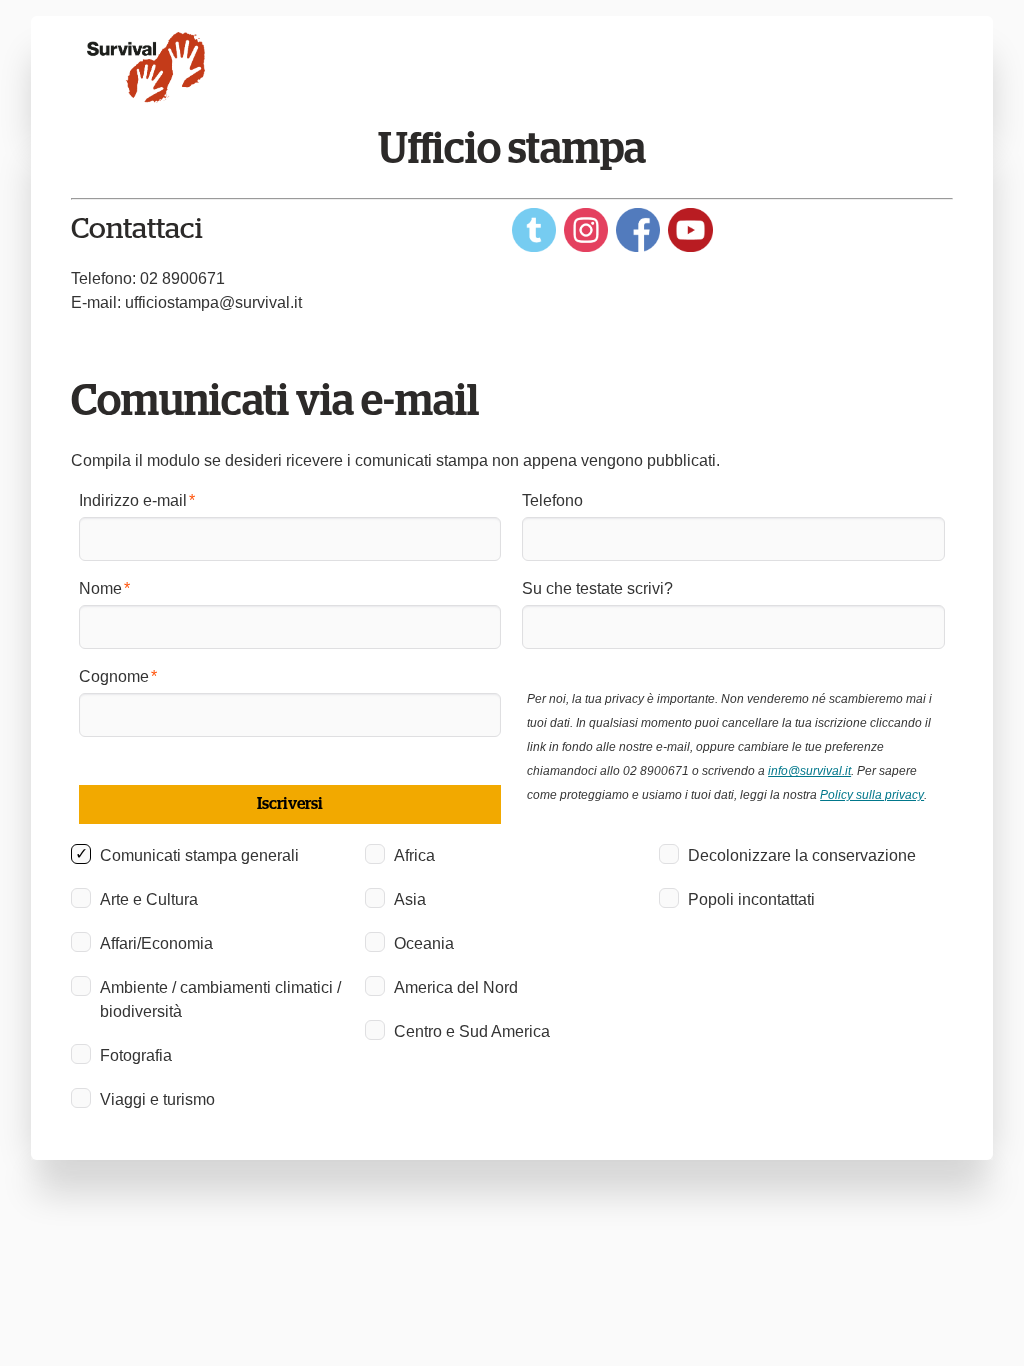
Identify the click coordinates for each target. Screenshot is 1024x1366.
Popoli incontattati (751, 899)
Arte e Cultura (149, 899)
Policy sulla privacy (872, 795)
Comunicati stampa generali (199, 855)
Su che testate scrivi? (597, 588)
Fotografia (136, 1055)
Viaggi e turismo (157, 1099)
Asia (410, 899)
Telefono (552, 500)
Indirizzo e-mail (133, 500)
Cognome (114, 676)
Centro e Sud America (472, 1031)
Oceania (424, 943)
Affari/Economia (156, 943)
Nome (100, 588)
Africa (414, 855)
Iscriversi (290, 804)
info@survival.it (809, 771)
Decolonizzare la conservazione (802, 855)
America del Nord (456, 987)
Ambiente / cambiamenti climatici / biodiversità (220, 999)
